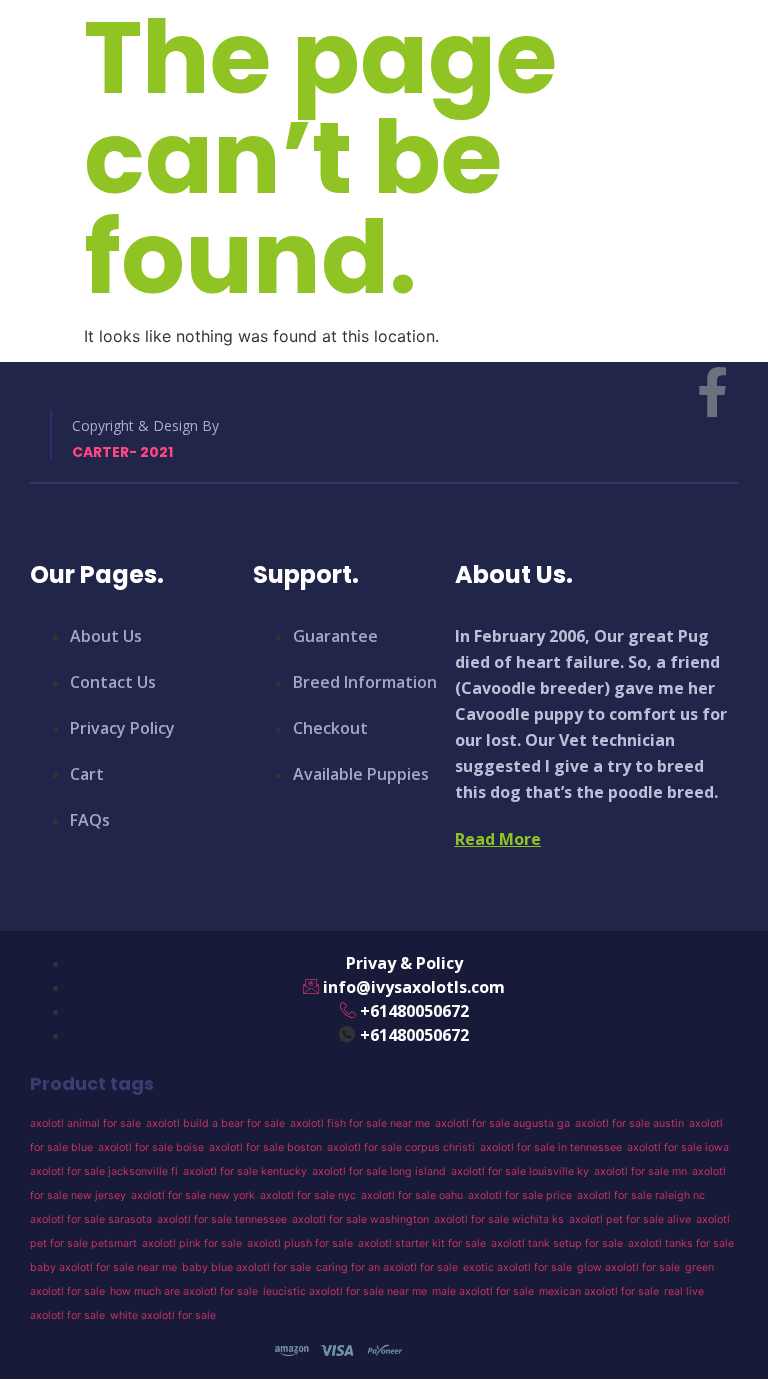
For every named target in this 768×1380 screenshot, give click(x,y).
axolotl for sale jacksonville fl (104, 1171)
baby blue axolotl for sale (246, 1267)
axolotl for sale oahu (412, 1195)
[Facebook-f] (713, 392)
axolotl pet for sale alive (630, 1219)
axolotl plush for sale (300, 1243)
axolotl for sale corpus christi (401, 1147)
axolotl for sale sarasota (91, 1219)
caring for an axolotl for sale (387, 1267)
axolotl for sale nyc (308, 1195)
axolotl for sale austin (629, 1123)
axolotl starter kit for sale (422, 1243)
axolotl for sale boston (265, 1147)
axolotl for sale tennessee (222, 1219)
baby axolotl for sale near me (103, 1267)
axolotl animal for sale (85, 1123)
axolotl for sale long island (379, 1171)
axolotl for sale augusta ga (502, 1123)
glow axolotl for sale (628, 1267)
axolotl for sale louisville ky (520, 1171)
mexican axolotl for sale (599, 1291)
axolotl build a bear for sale (215, 1123)
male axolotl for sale (483, 1291)
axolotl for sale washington (360, 1219)
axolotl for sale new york (193, 1195)
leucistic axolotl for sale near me (345, 1291)
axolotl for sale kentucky (245, 1171)
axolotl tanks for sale (681, 1243)
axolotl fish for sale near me (360, 1123)
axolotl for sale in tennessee (551, 1147)
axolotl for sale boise (151, 1147)
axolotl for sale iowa (678, 1147)
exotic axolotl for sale (517, 1267)
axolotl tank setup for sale (557, 1243)
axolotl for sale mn (640, 1171)
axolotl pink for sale (192, 1243)
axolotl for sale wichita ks (499, 1219)
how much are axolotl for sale (184, 1291)
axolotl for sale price (520, 1195)
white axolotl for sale (163, 1315)
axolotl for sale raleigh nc (641, 1195)
